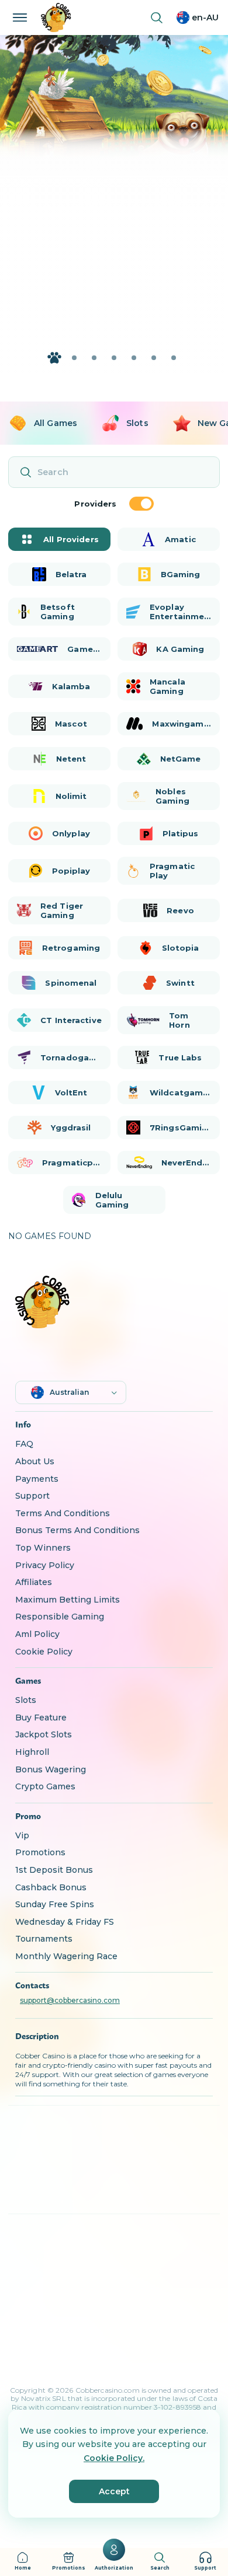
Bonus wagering (51, 1769)
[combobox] (198, 18)
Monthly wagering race (66, 1956)
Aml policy (37, 1634)
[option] (43, 423)
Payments (37, 1479)
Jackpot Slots (44, 1734)
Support (32, 1496)
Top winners (43, 1548)
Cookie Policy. (114, 2458)
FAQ (24, 1444)
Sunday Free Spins (55, 1904)
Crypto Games (45, 1786)
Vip (22, 1835)
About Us (35, 1461)
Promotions (40, 1852)
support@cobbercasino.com (70, 2001)
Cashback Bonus (51, 1887)
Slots (26, 1700)
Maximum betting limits (68, 1600)
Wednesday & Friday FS (65, 1922)
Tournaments (44, 1939)
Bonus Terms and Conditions (77, 1530)
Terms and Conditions (63, 1513)
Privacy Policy (45, 1565)
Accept (114, 2491)
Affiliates (34, 1582)
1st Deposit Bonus (54, 1870)
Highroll (32, 1752)
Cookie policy (44, 1652)
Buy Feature (41, 1718)
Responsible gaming (60, 1617)
